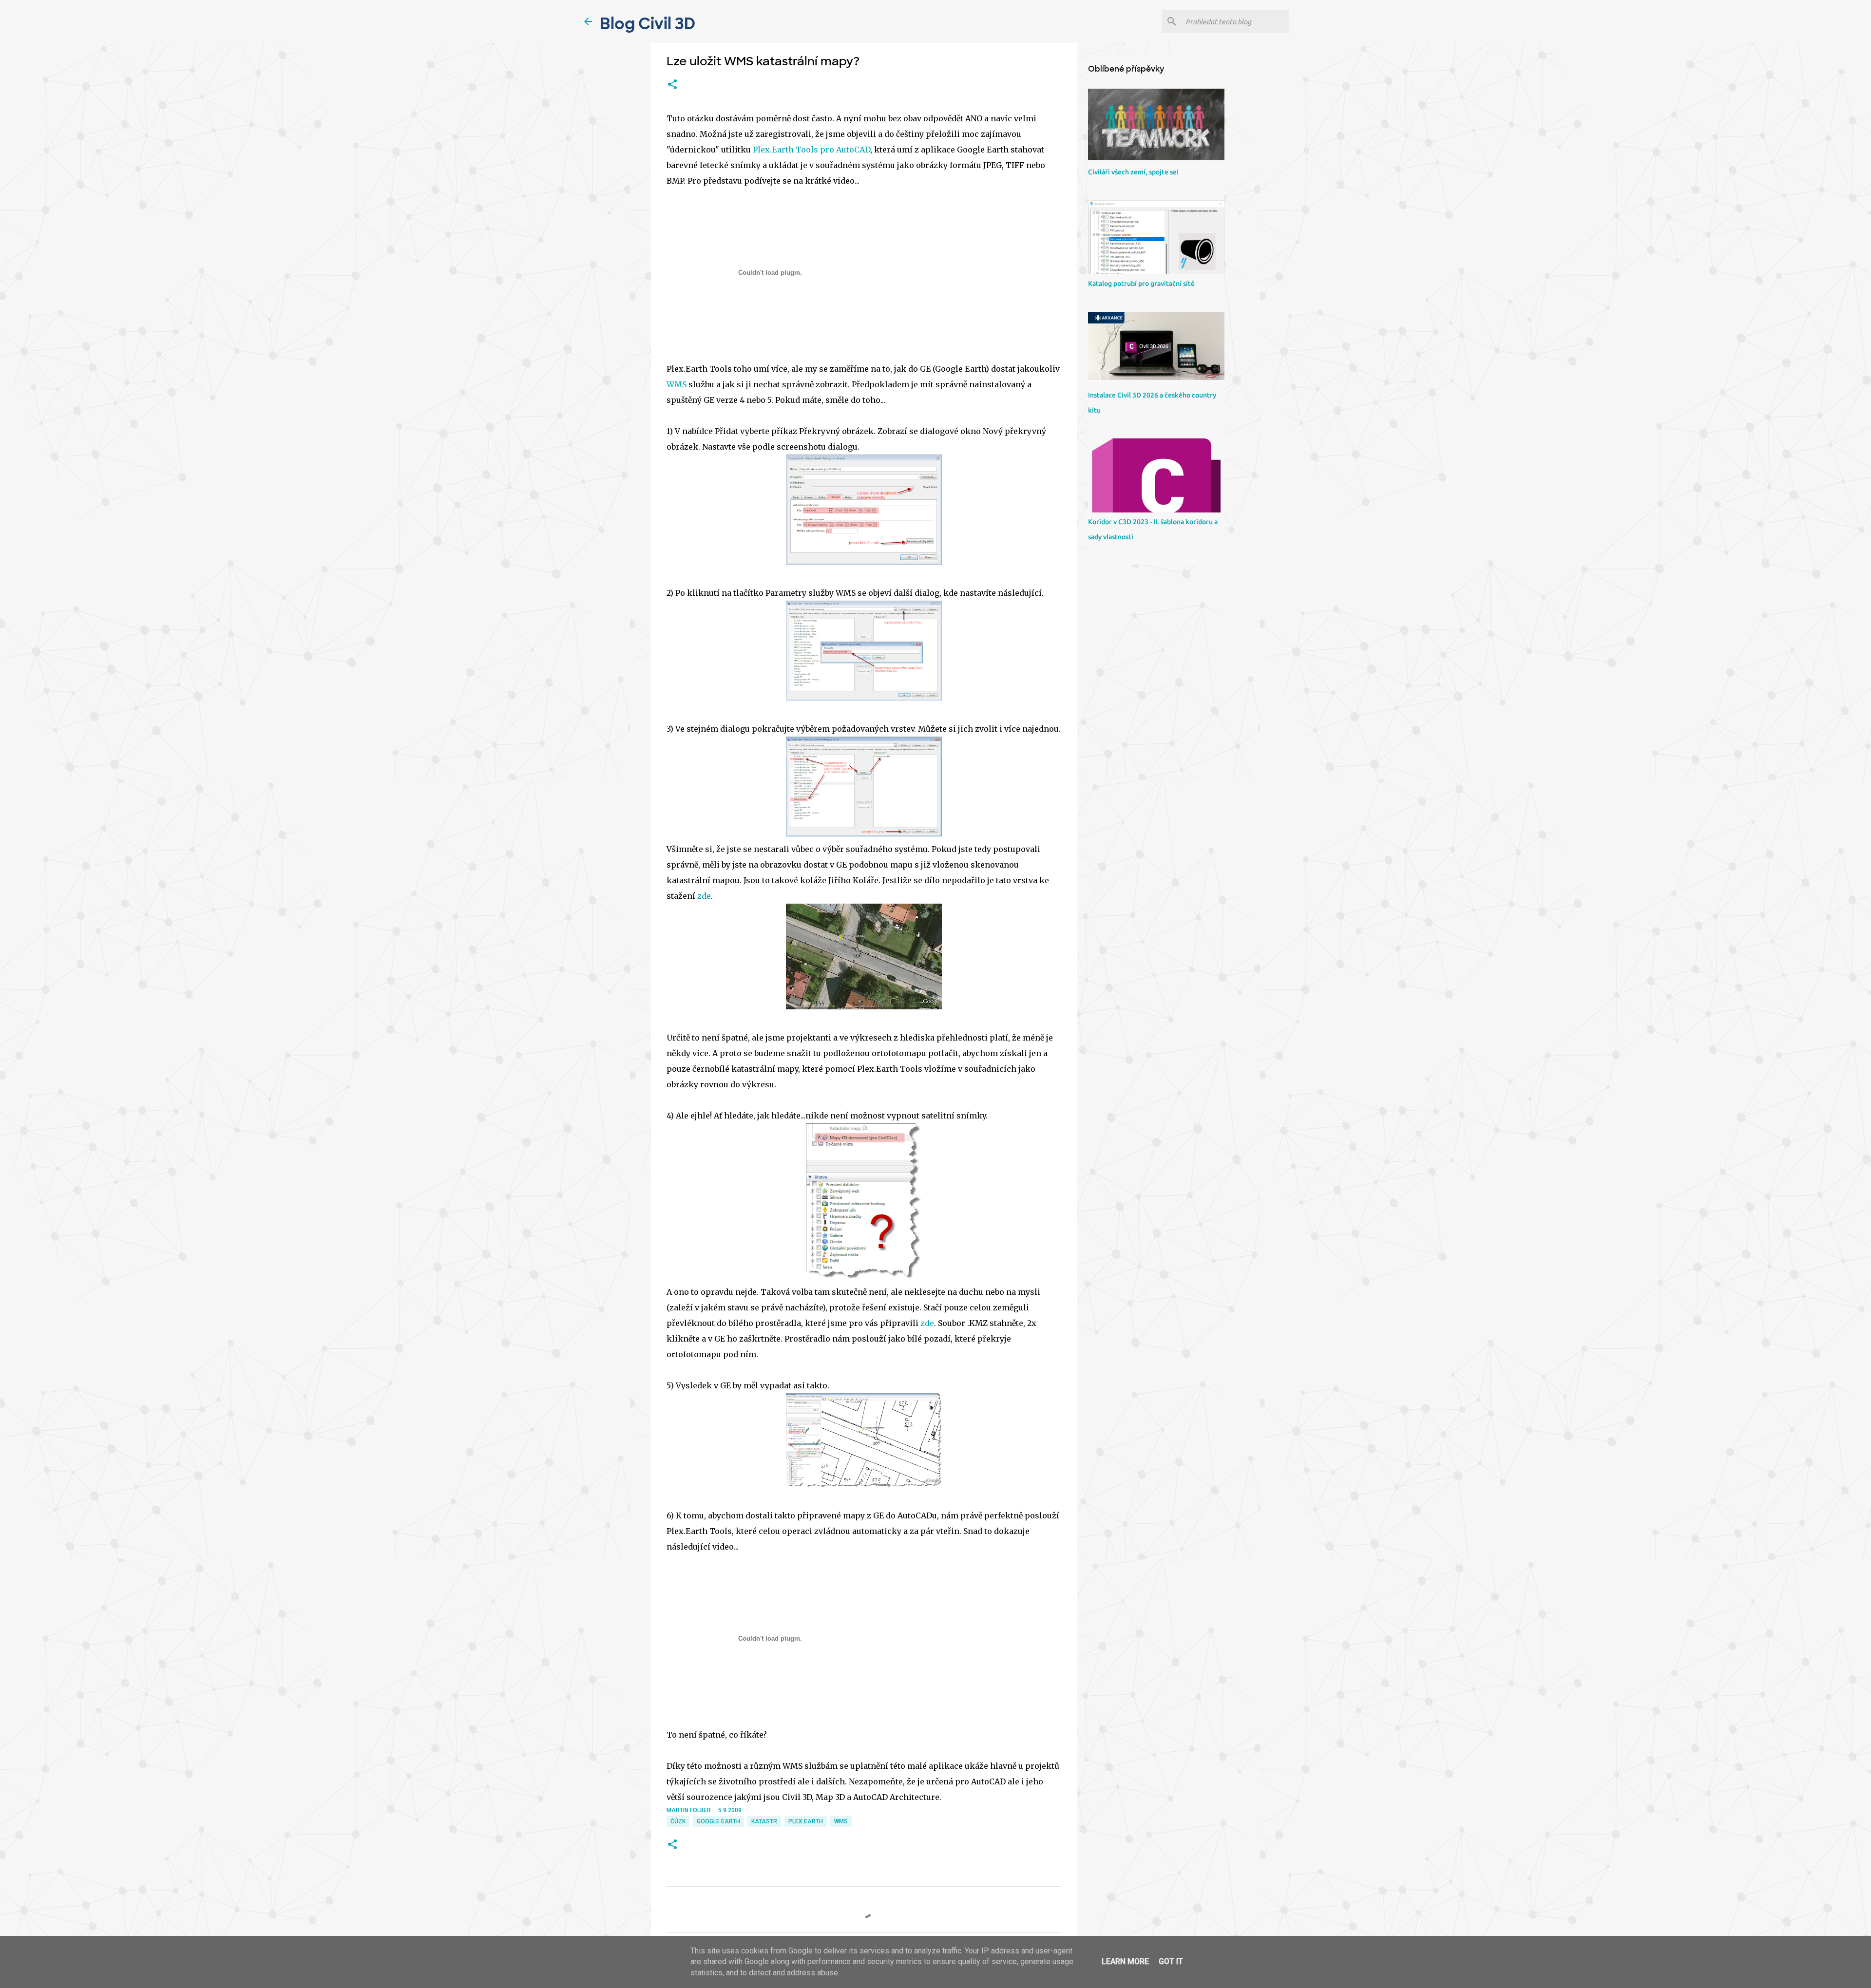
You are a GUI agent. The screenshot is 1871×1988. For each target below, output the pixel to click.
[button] (672, 85)
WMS (677, 384)
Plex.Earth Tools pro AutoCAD (811, 150)
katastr (764, 1821)
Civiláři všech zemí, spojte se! (1133, 172)
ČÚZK (678, 1821)
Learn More (1125, 1961)
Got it (1171, 1961)
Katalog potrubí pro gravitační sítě (1141, 284)
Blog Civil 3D (648, 24)
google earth (718, 1821)
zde (704, 896)
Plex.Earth (806, 1821)
